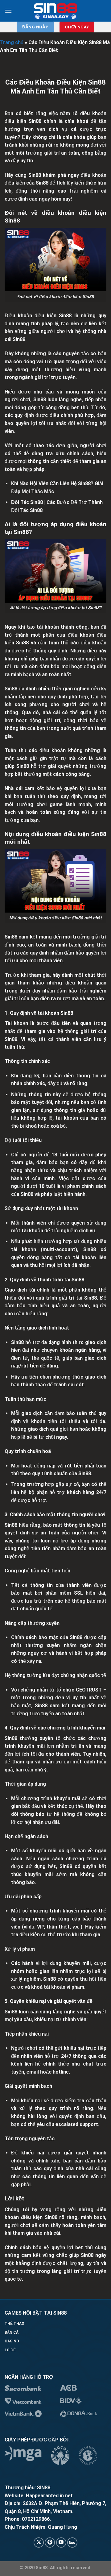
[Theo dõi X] (39, 2543)
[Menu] (8, 11)
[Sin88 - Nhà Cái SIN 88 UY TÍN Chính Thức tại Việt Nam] (56, 11)
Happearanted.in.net (49, 2496)
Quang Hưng (62, 2527)
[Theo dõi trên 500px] (72, 2543)
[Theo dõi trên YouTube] (61, 2543)
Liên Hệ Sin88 (75, 483)
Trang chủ (12, 42)
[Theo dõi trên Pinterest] (50, 2543)
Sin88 (35, 175)
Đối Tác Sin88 (27, 502)
